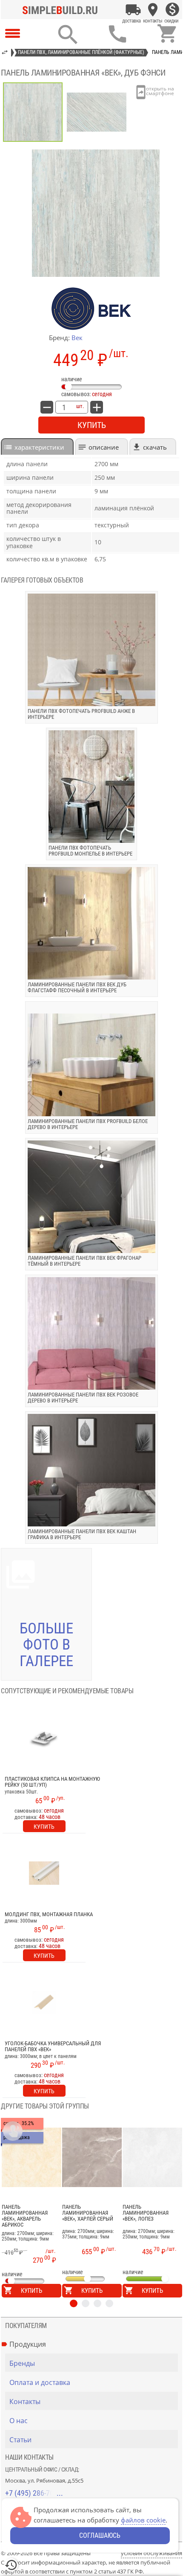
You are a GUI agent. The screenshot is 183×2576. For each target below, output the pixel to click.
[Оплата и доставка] (133, 10)
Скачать (155, 447)
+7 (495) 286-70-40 (34, 2493)
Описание (104, 447)
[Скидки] (172, 10)
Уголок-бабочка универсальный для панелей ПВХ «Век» (53, 2047)
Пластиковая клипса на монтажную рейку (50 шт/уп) (52, 1782)
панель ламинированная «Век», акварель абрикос (25, 2216)
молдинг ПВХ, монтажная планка (49, 1914)
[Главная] (62, 10)
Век (77, 338)
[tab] (37, 446)
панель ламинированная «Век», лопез (146, 2213)
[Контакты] (153, 10)
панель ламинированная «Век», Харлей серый (88, 2213)
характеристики (39, 447)
